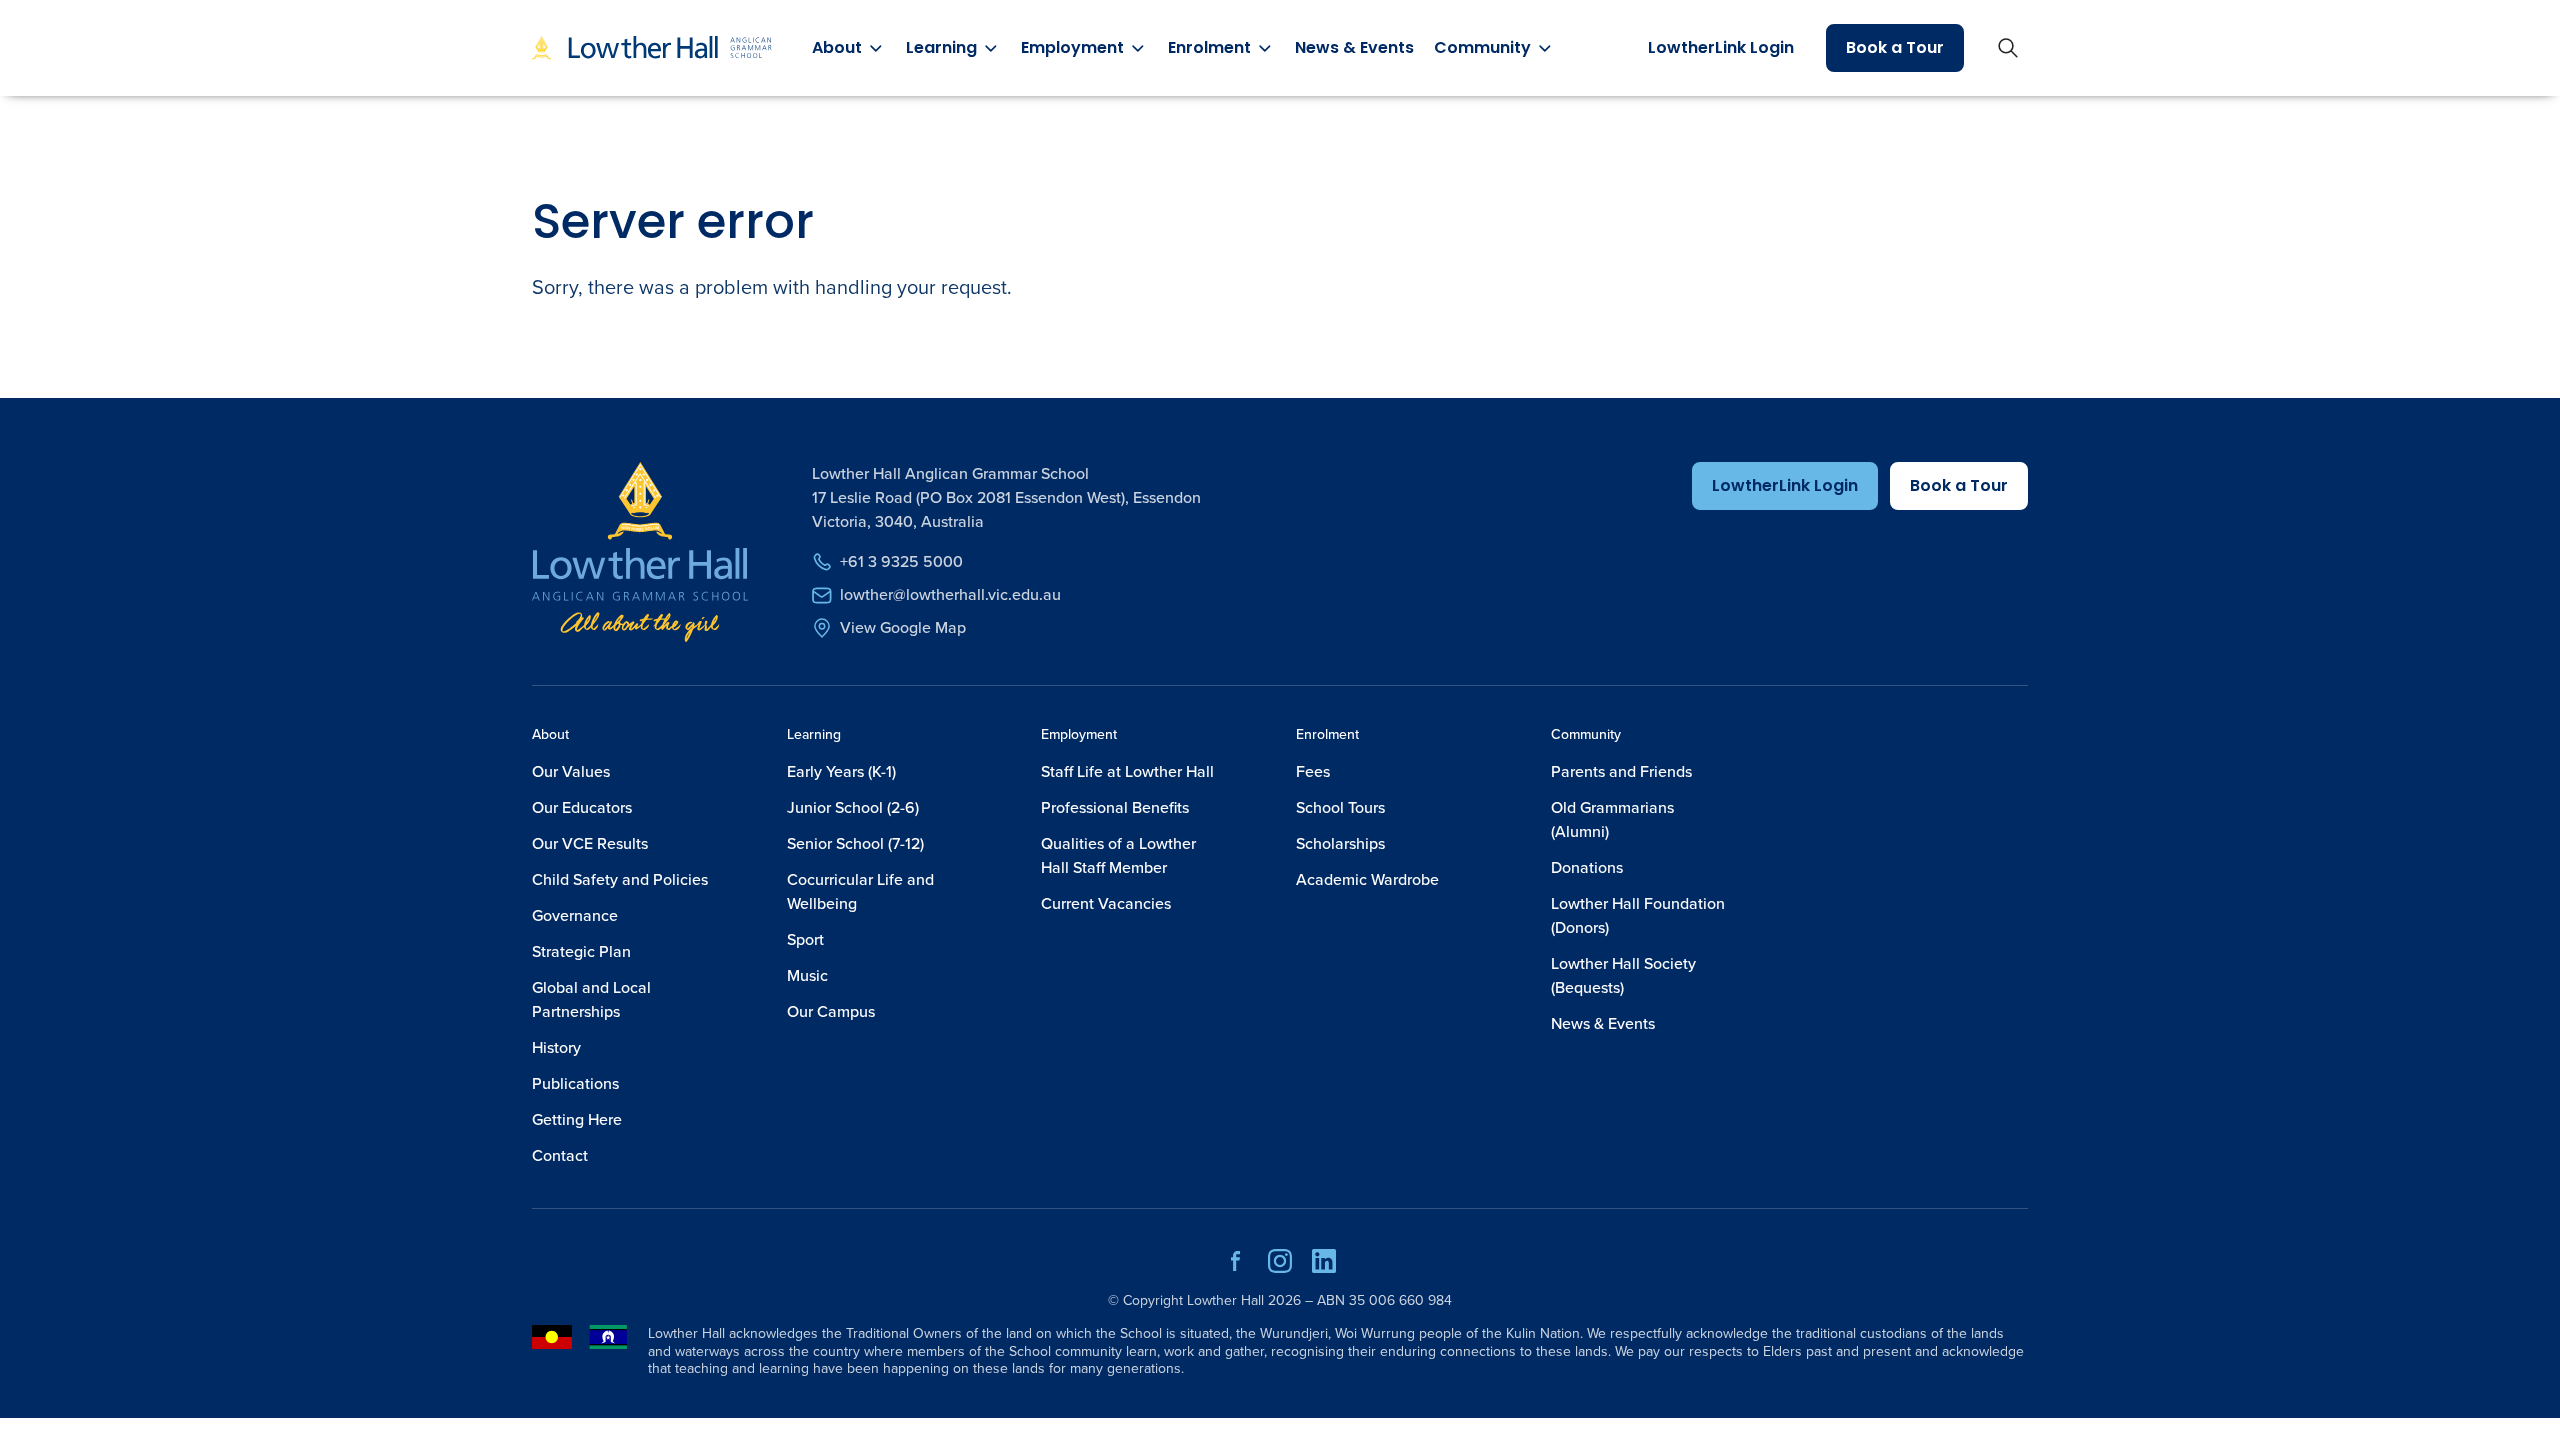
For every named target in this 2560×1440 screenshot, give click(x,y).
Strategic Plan (581, 951)
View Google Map (903, 627)
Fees (1313, 771)
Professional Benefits (1115, 807)
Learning (814, 735)
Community (1586, 735)
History (556, 1047)
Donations (1587, 867)
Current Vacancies (1106, 903)
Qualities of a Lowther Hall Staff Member (1118, 855)
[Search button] (2008, 48)
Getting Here (577, 1119)
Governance (575, 915)
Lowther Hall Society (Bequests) (1623, 975)
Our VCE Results (590, 843)
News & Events (1354, 47)
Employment (1079, 735)
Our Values (571, 771)
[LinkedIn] (1324, 1268)
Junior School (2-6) (853, 807)
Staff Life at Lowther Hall (1127, 771)
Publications (575, 1083)
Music (807, 975)
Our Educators (582, 807)
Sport (805, 939)
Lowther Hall (1225, 1300)
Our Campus (831, 1011)
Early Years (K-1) (841, 771)
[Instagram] (1280, 1268)
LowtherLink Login (1721, 47)
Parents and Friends (1621, 771)
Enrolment (1327, 735)
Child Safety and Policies (620, 879)
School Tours (1340, 807)
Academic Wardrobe (1367, 879)
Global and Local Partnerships (591, 999)
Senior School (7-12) (855, 843)
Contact (560, 1155)
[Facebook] (1236, 1268)
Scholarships (1340, 843)
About (550, 735)
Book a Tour (1895, 47)
